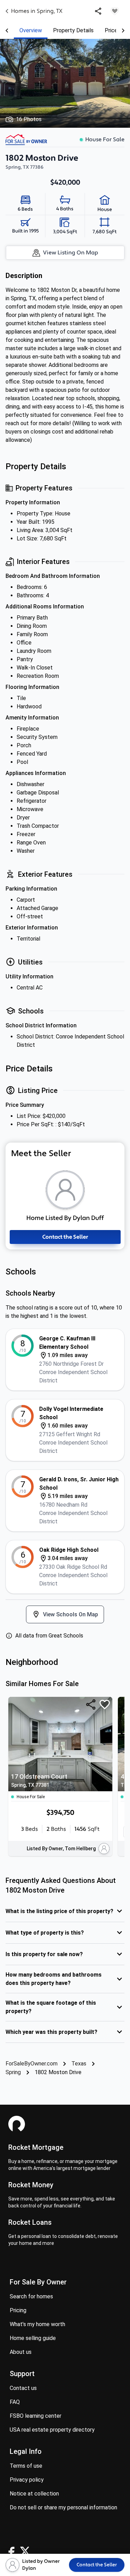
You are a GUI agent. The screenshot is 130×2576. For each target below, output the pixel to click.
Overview (31, 30)
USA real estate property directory (52, 2430)
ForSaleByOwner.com (32, 2064)
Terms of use (26, 2466)
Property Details (73, 30)
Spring (13, 2072)
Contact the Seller (65, 1237)
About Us (21, 2352)
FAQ (15, 2402)
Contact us (23, 2388)
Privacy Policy (27, 2480)
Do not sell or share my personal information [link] (63, 2507)
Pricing (18, 2310)
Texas (79, 2064)
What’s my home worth (37, 2324)
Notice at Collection (34, 2494)
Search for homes (31, 2296)
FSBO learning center (36, 2416)
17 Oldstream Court (39, 1780)
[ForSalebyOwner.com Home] (26, 140)
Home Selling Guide (33, 2338)
